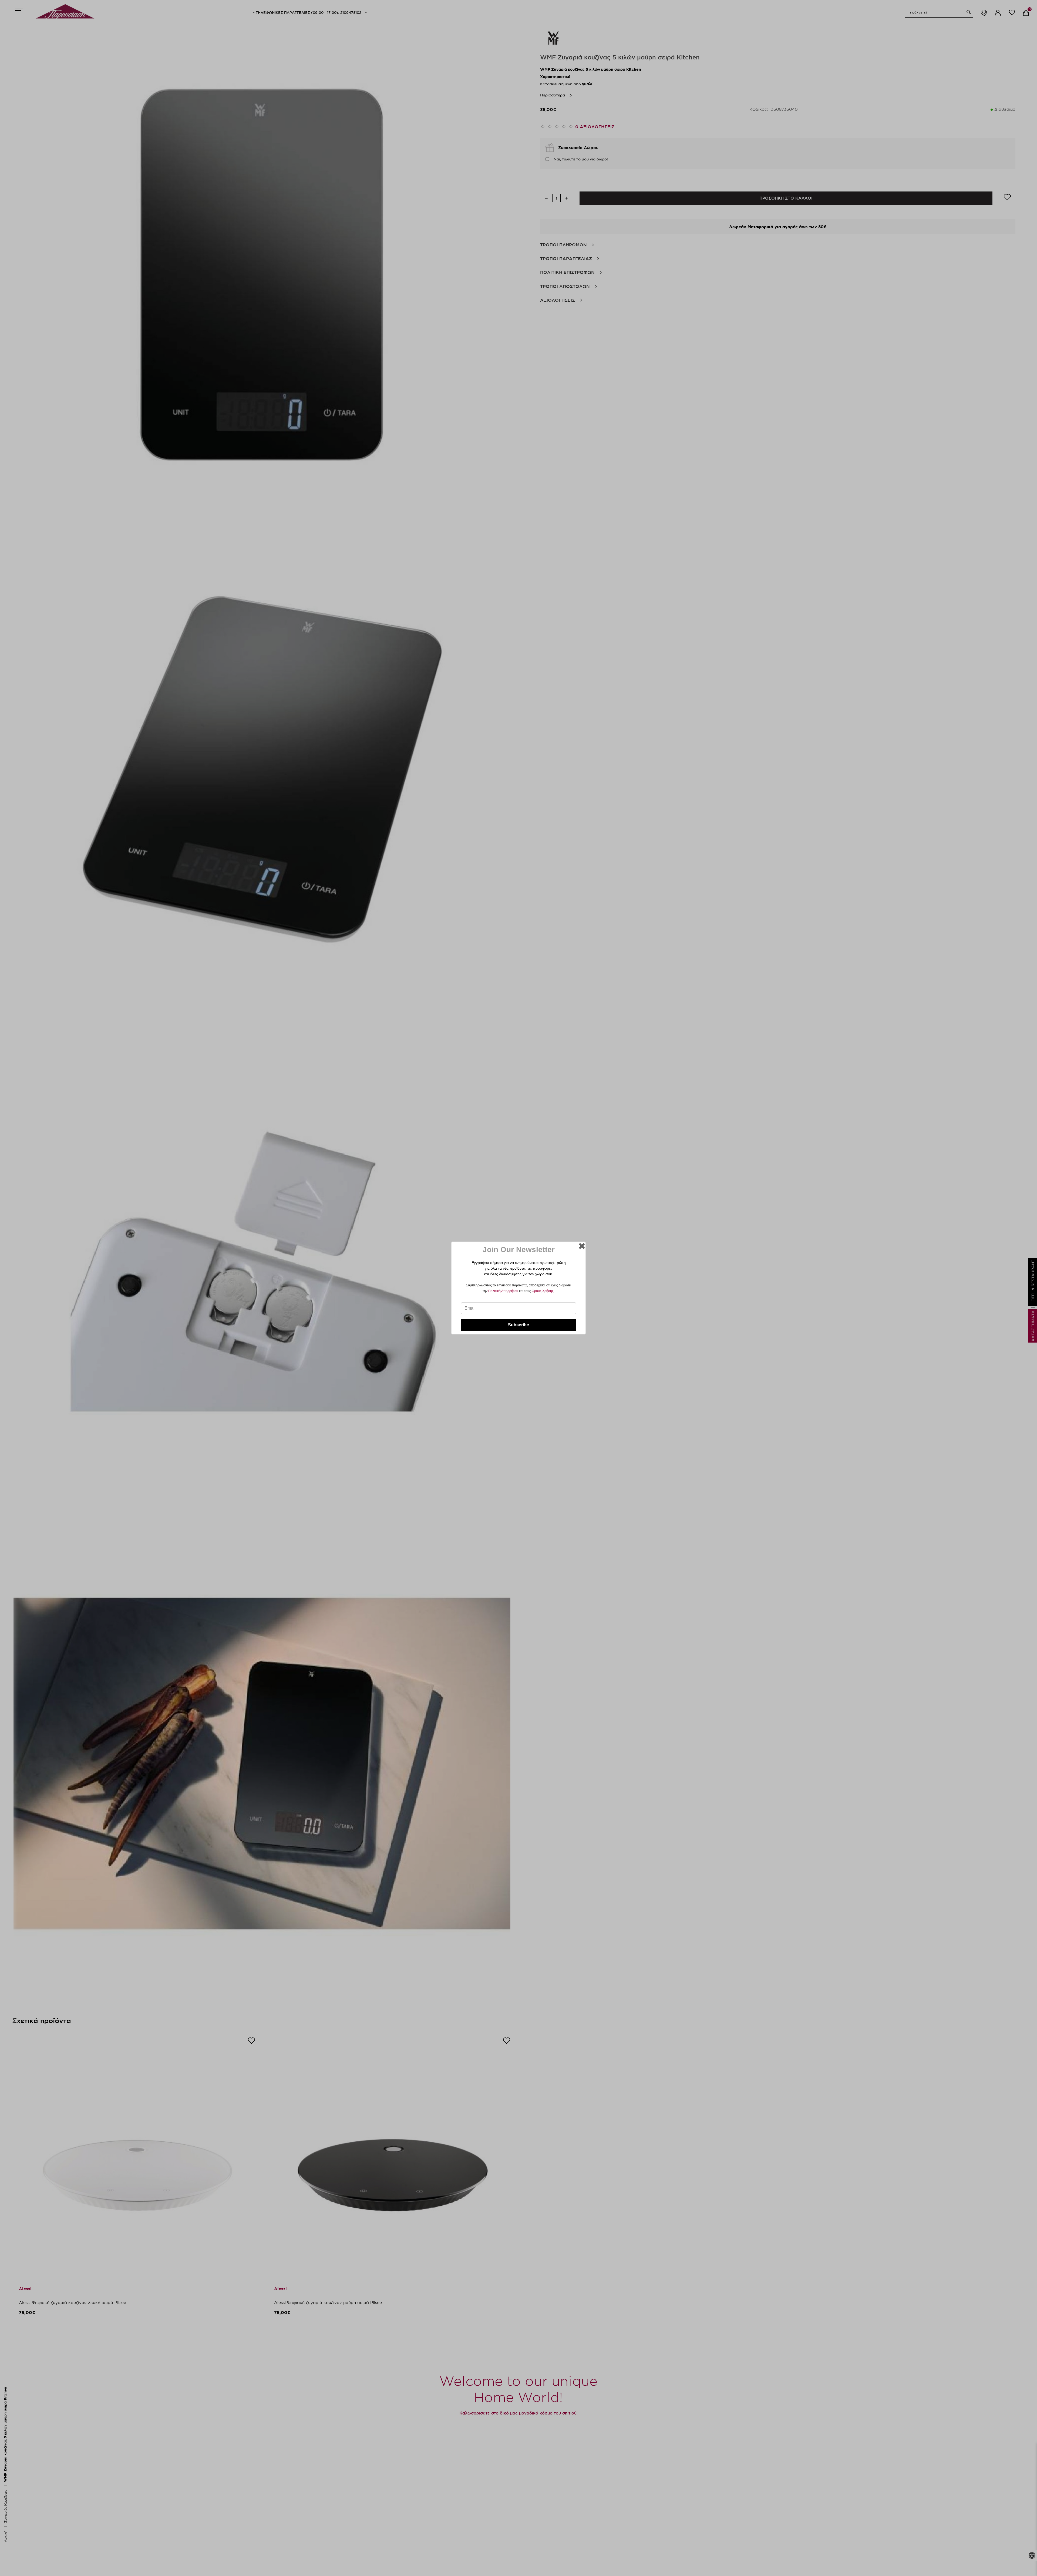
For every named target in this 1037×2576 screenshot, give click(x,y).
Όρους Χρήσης (543, 1291)
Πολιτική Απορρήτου (503, 1291)
